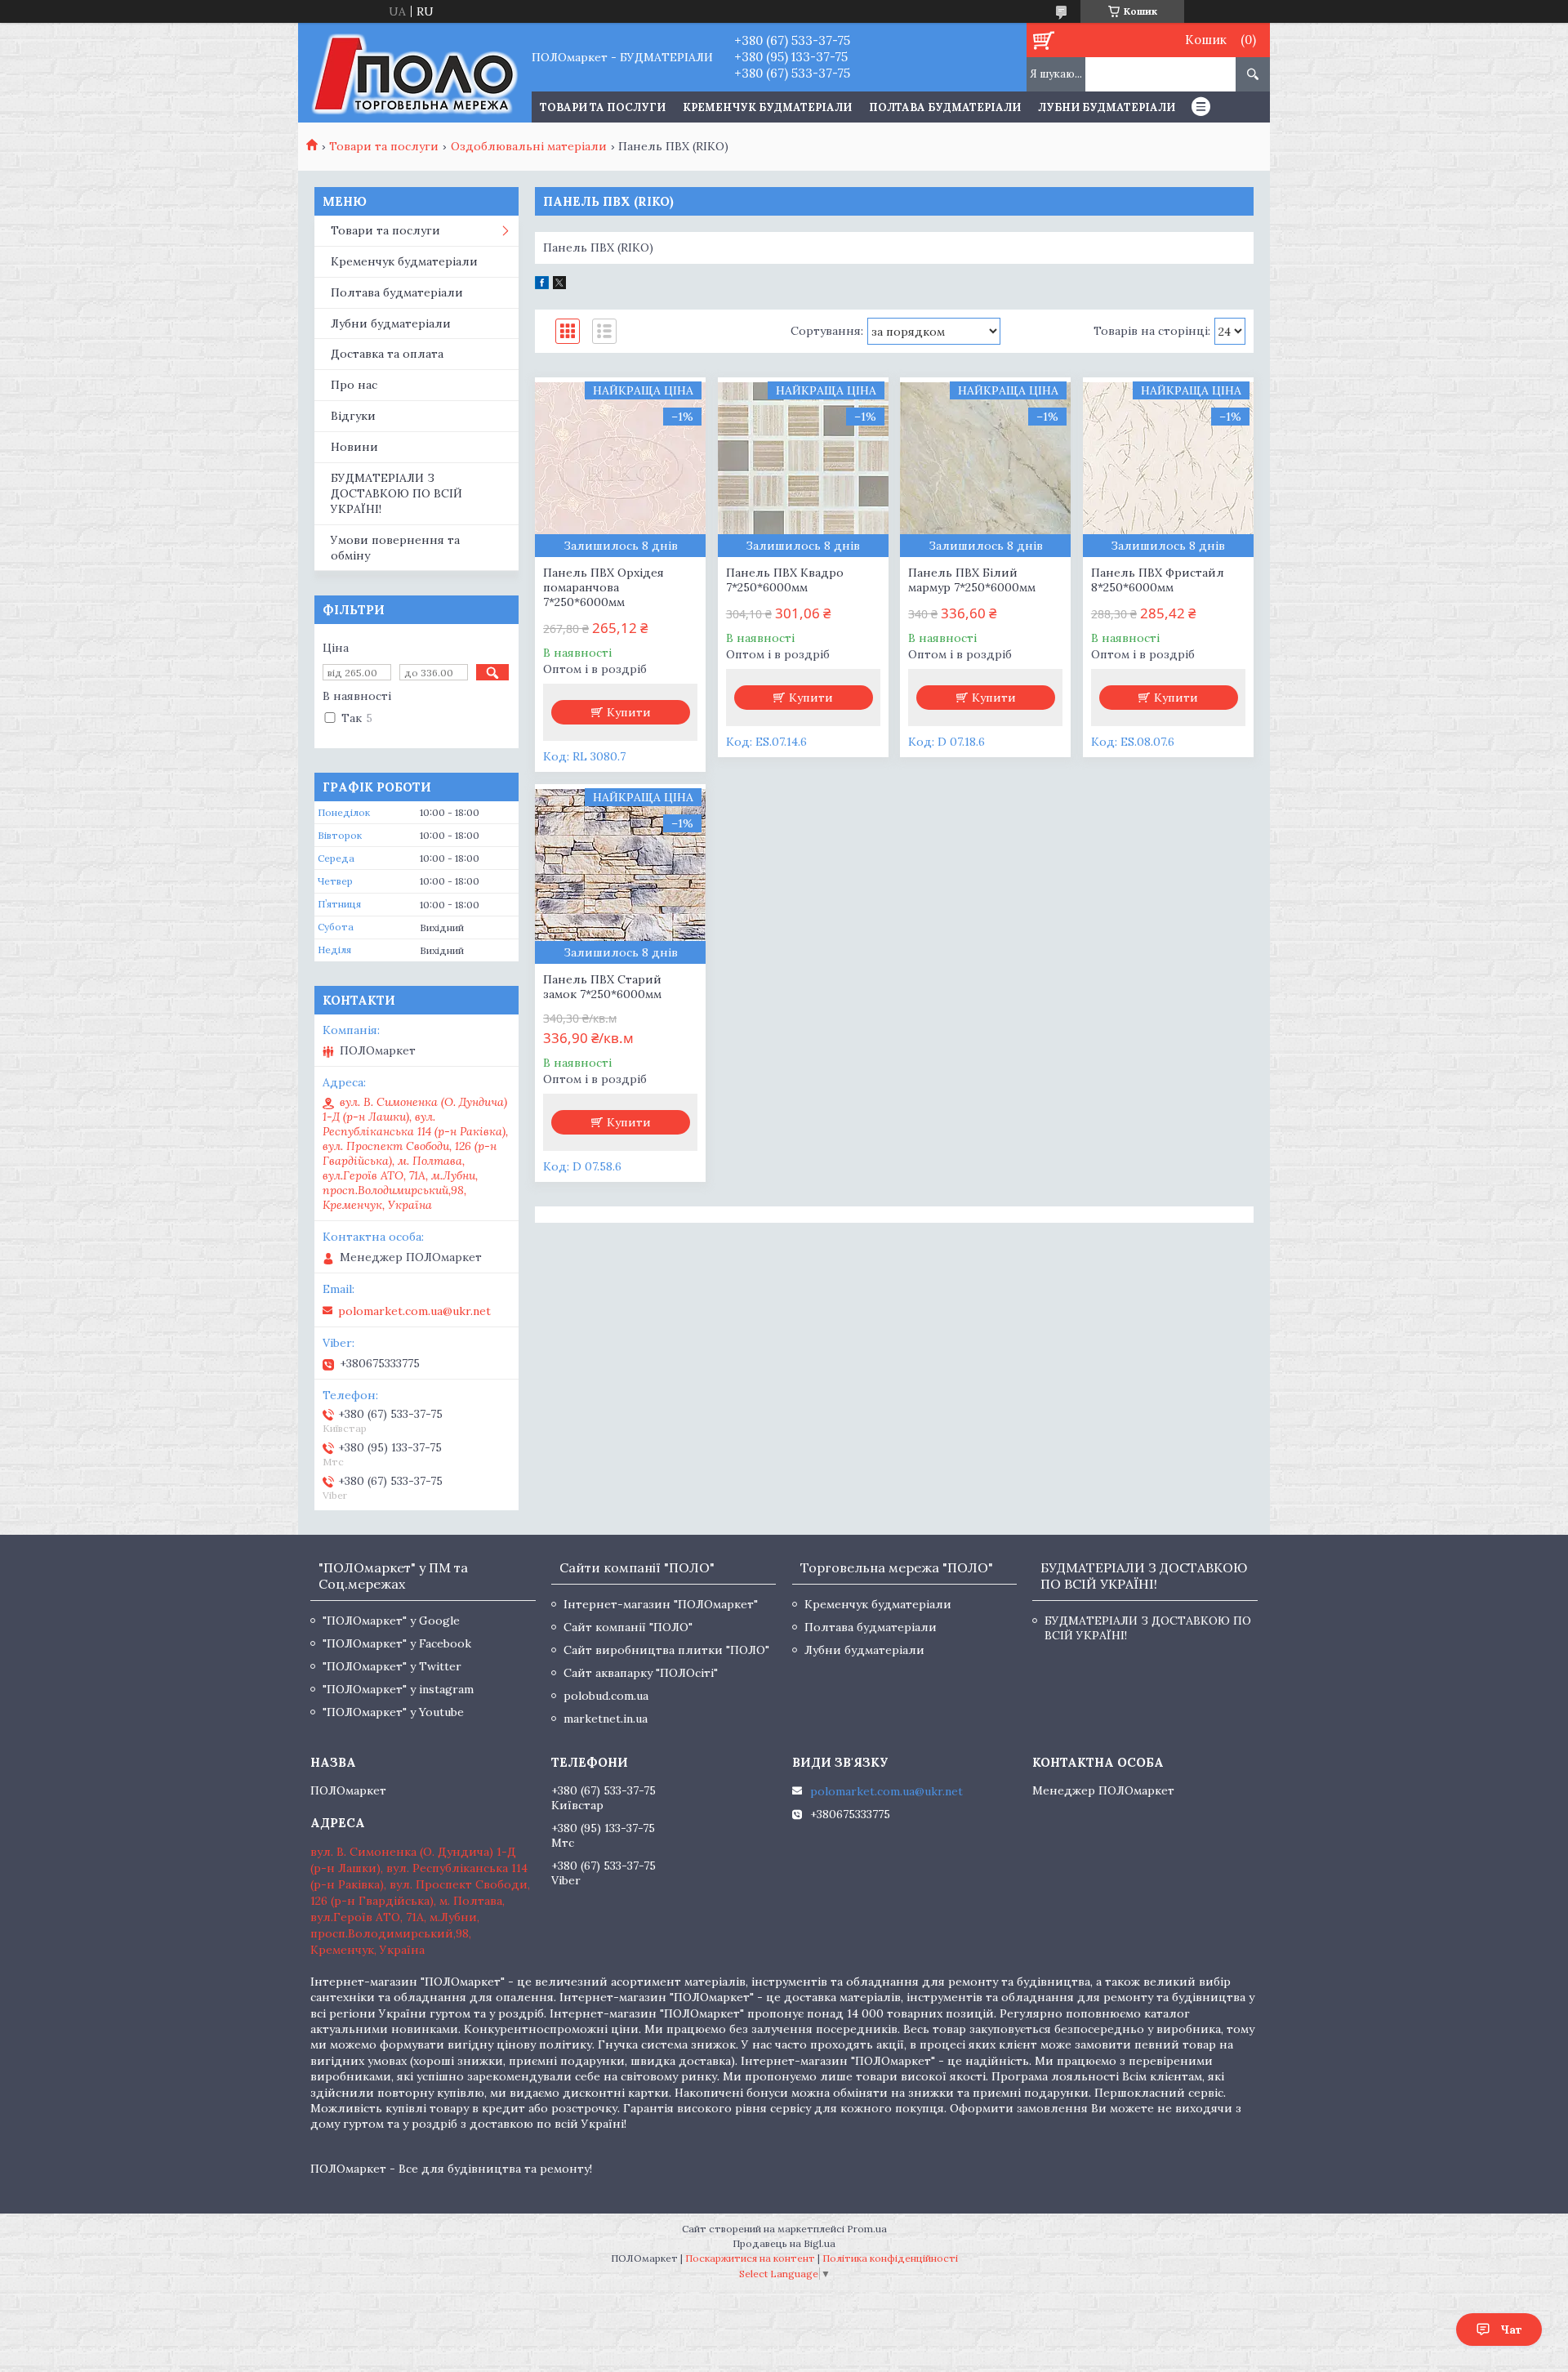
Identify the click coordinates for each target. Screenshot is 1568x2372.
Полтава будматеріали (945, 107)
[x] (559, 285)
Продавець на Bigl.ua (784, 2243)
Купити (629, 712)
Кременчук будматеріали (767, 107)
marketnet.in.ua (606, 1719)
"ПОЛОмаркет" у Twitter (392, 1666)
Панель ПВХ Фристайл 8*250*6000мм (1158, 580)
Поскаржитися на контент (750, 2258)
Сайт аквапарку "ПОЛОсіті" (641, 1673)
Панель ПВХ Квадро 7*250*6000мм (785, 580)
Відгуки (353, 416)
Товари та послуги (384, 146)
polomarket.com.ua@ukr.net (414, 1311)
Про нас (354, 385)
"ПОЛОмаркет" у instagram (398, 1689)
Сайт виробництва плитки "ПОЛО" (666, 1650)
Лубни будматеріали (1107, 107)
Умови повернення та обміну (395, 548)
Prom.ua (867, 2229)
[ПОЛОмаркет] (414, 73)
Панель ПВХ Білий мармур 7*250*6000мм (972, 580)
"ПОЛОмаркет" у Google (391, 1621)
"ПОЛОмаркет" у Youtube (393, 1712)
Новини (354, 447)
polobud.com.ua (606, 1696)
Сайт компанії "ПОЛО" (628, 1627)
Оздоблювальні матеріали (529, 146)
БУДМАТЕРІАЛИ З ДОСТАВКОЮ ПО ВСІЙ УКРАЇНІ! (396, 493)
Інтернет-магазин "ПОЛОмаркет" (661, 1604)
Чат (1511, 2330)
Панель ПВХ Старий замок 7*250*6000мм (602, 987)
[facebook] (542, 285)
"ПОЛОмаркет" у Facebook (397, 1643)
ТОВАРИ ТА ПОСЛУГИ (603, 107)
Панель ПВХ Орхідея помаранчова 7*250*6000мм (604, 587)
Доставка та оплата (387, 354)
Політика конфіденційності (890, 2258)
